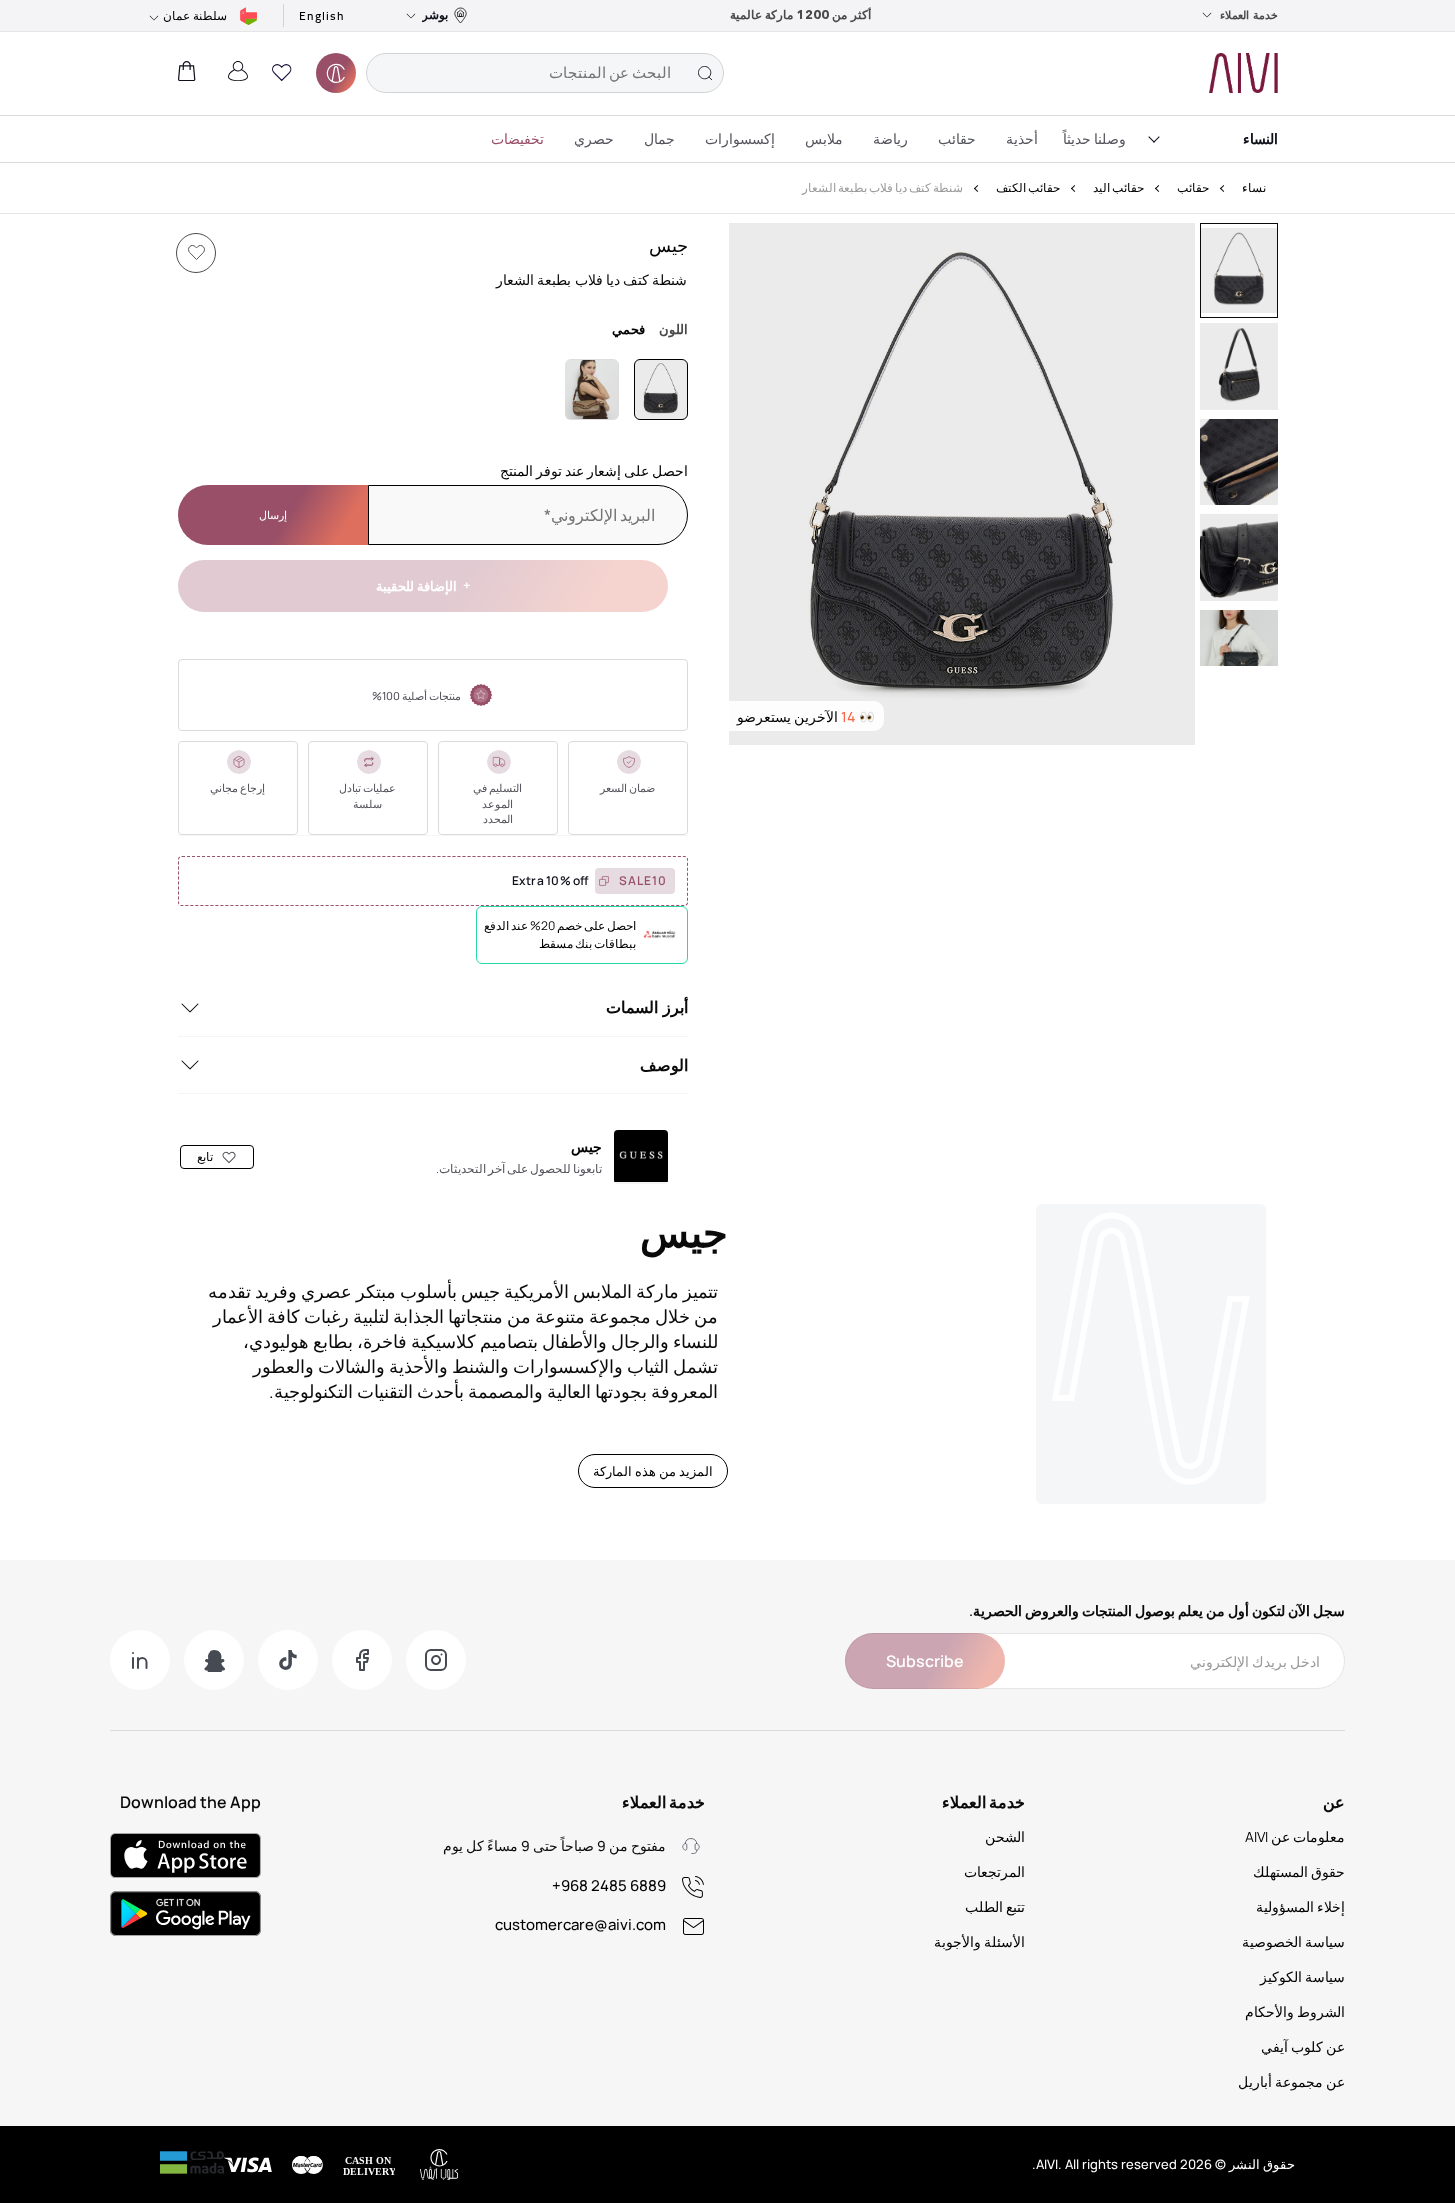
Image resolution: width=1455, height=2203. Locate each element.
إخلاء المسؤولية (1300, 1906)
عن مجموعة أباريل (1291, 2081)
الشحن (1005, 1836)
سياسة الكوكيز (1302, 1976)
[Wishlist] (196, 253)
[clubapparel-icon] (336, 73)
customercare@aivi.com (580, 1924)
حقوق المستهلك (1299, 1871)
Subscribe (925, 1661)
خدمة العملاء (1249, 15)
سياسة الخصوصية (1293, 1941)
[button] (282, 73)
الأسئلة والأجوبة (979, 1941)
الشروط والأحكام (1295, 2011)
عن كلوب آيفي (1303, 2046)
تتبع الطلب (995, 1906)
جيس (668, 245)
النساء (1260, 138)
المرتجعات (994, 1871)
